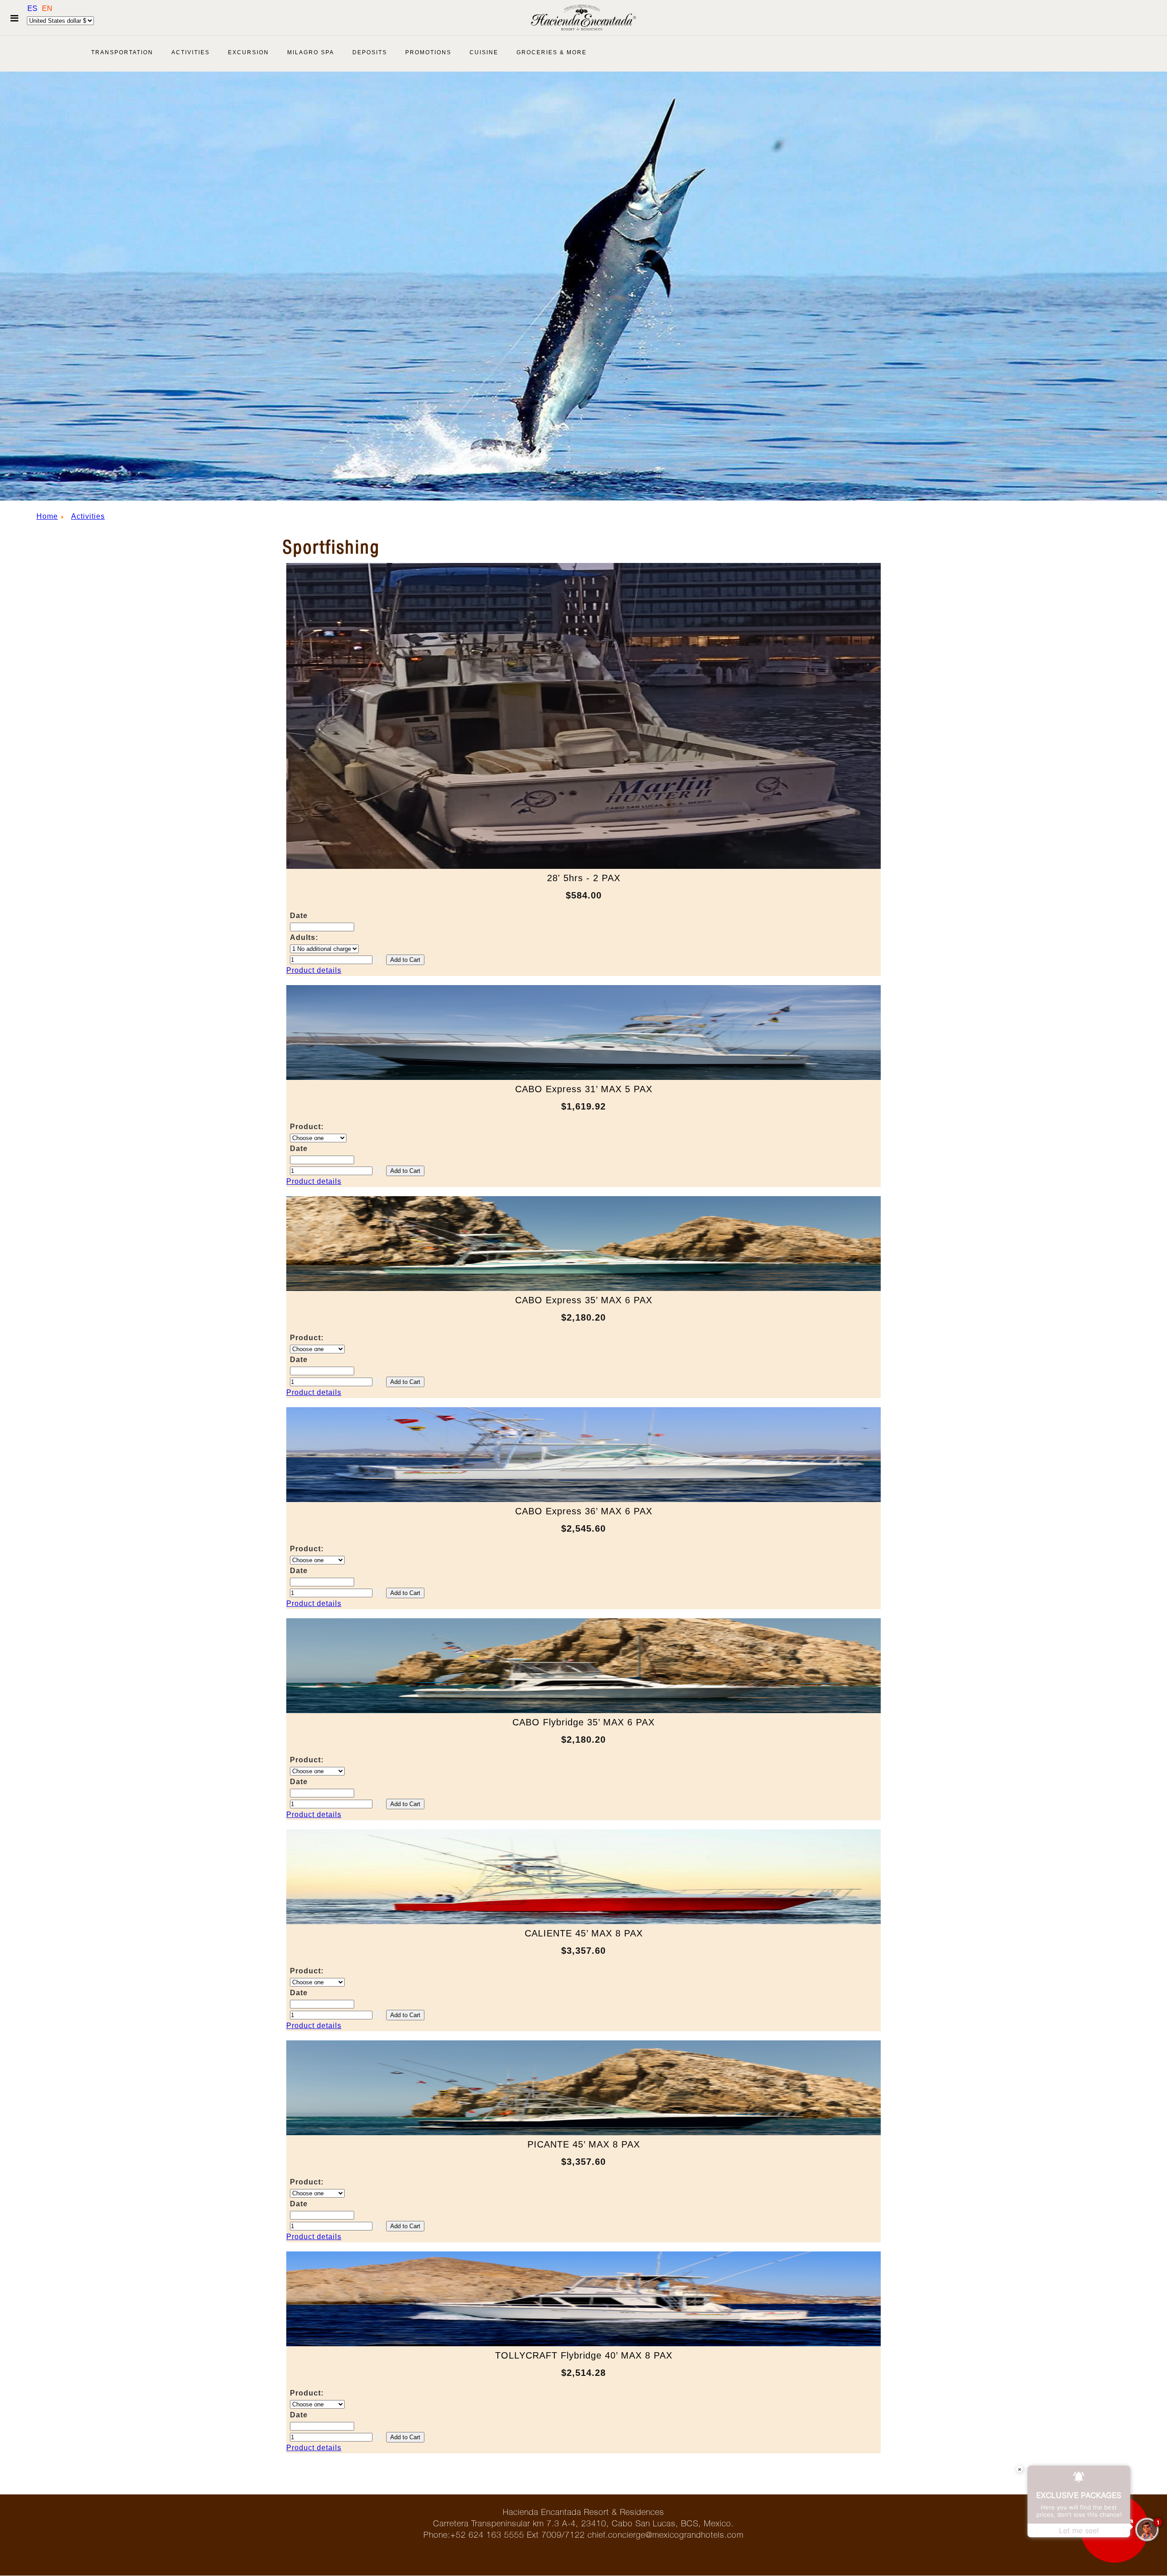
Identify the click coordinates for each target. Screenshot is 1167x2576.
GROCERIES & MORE (552, 52)
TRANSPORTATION (122, 52)
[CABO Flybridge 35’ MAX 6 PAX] (583, 1711)
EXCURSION (248, 52)
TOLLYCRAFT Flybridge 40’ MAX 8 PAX (584, 2355)
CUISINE (484, 52)
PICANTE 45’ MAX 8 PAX (584, 2144)
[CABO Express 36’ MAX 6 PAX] (583, 1500)
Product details (314, 970)
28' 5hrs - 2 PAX (584, 878)
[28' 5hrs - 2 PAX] (583, 866)
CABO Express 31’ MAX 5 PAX (584, 1089)
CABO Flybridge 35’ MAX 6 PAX (583, 1722)
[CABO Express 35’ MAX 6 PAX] (583, 1288)
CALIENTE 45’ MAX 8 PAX (584, 1933)
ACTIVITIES (191, 52)
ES (33, 8)
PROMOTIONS (428, 52)
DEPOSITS (370, 52)
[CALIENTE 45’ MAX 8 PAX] (583, 1922)
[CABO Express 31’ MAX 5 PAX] (583, 1077)
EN (47, 8)
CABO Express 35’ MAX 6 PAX (584, 1300)
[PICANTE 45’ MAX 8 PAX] (583, 2133)
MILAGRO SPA (311, 52)
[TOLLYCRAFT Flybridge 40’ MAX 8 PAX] (583, 2344)
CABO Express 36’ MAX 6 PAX (584, 1511)
